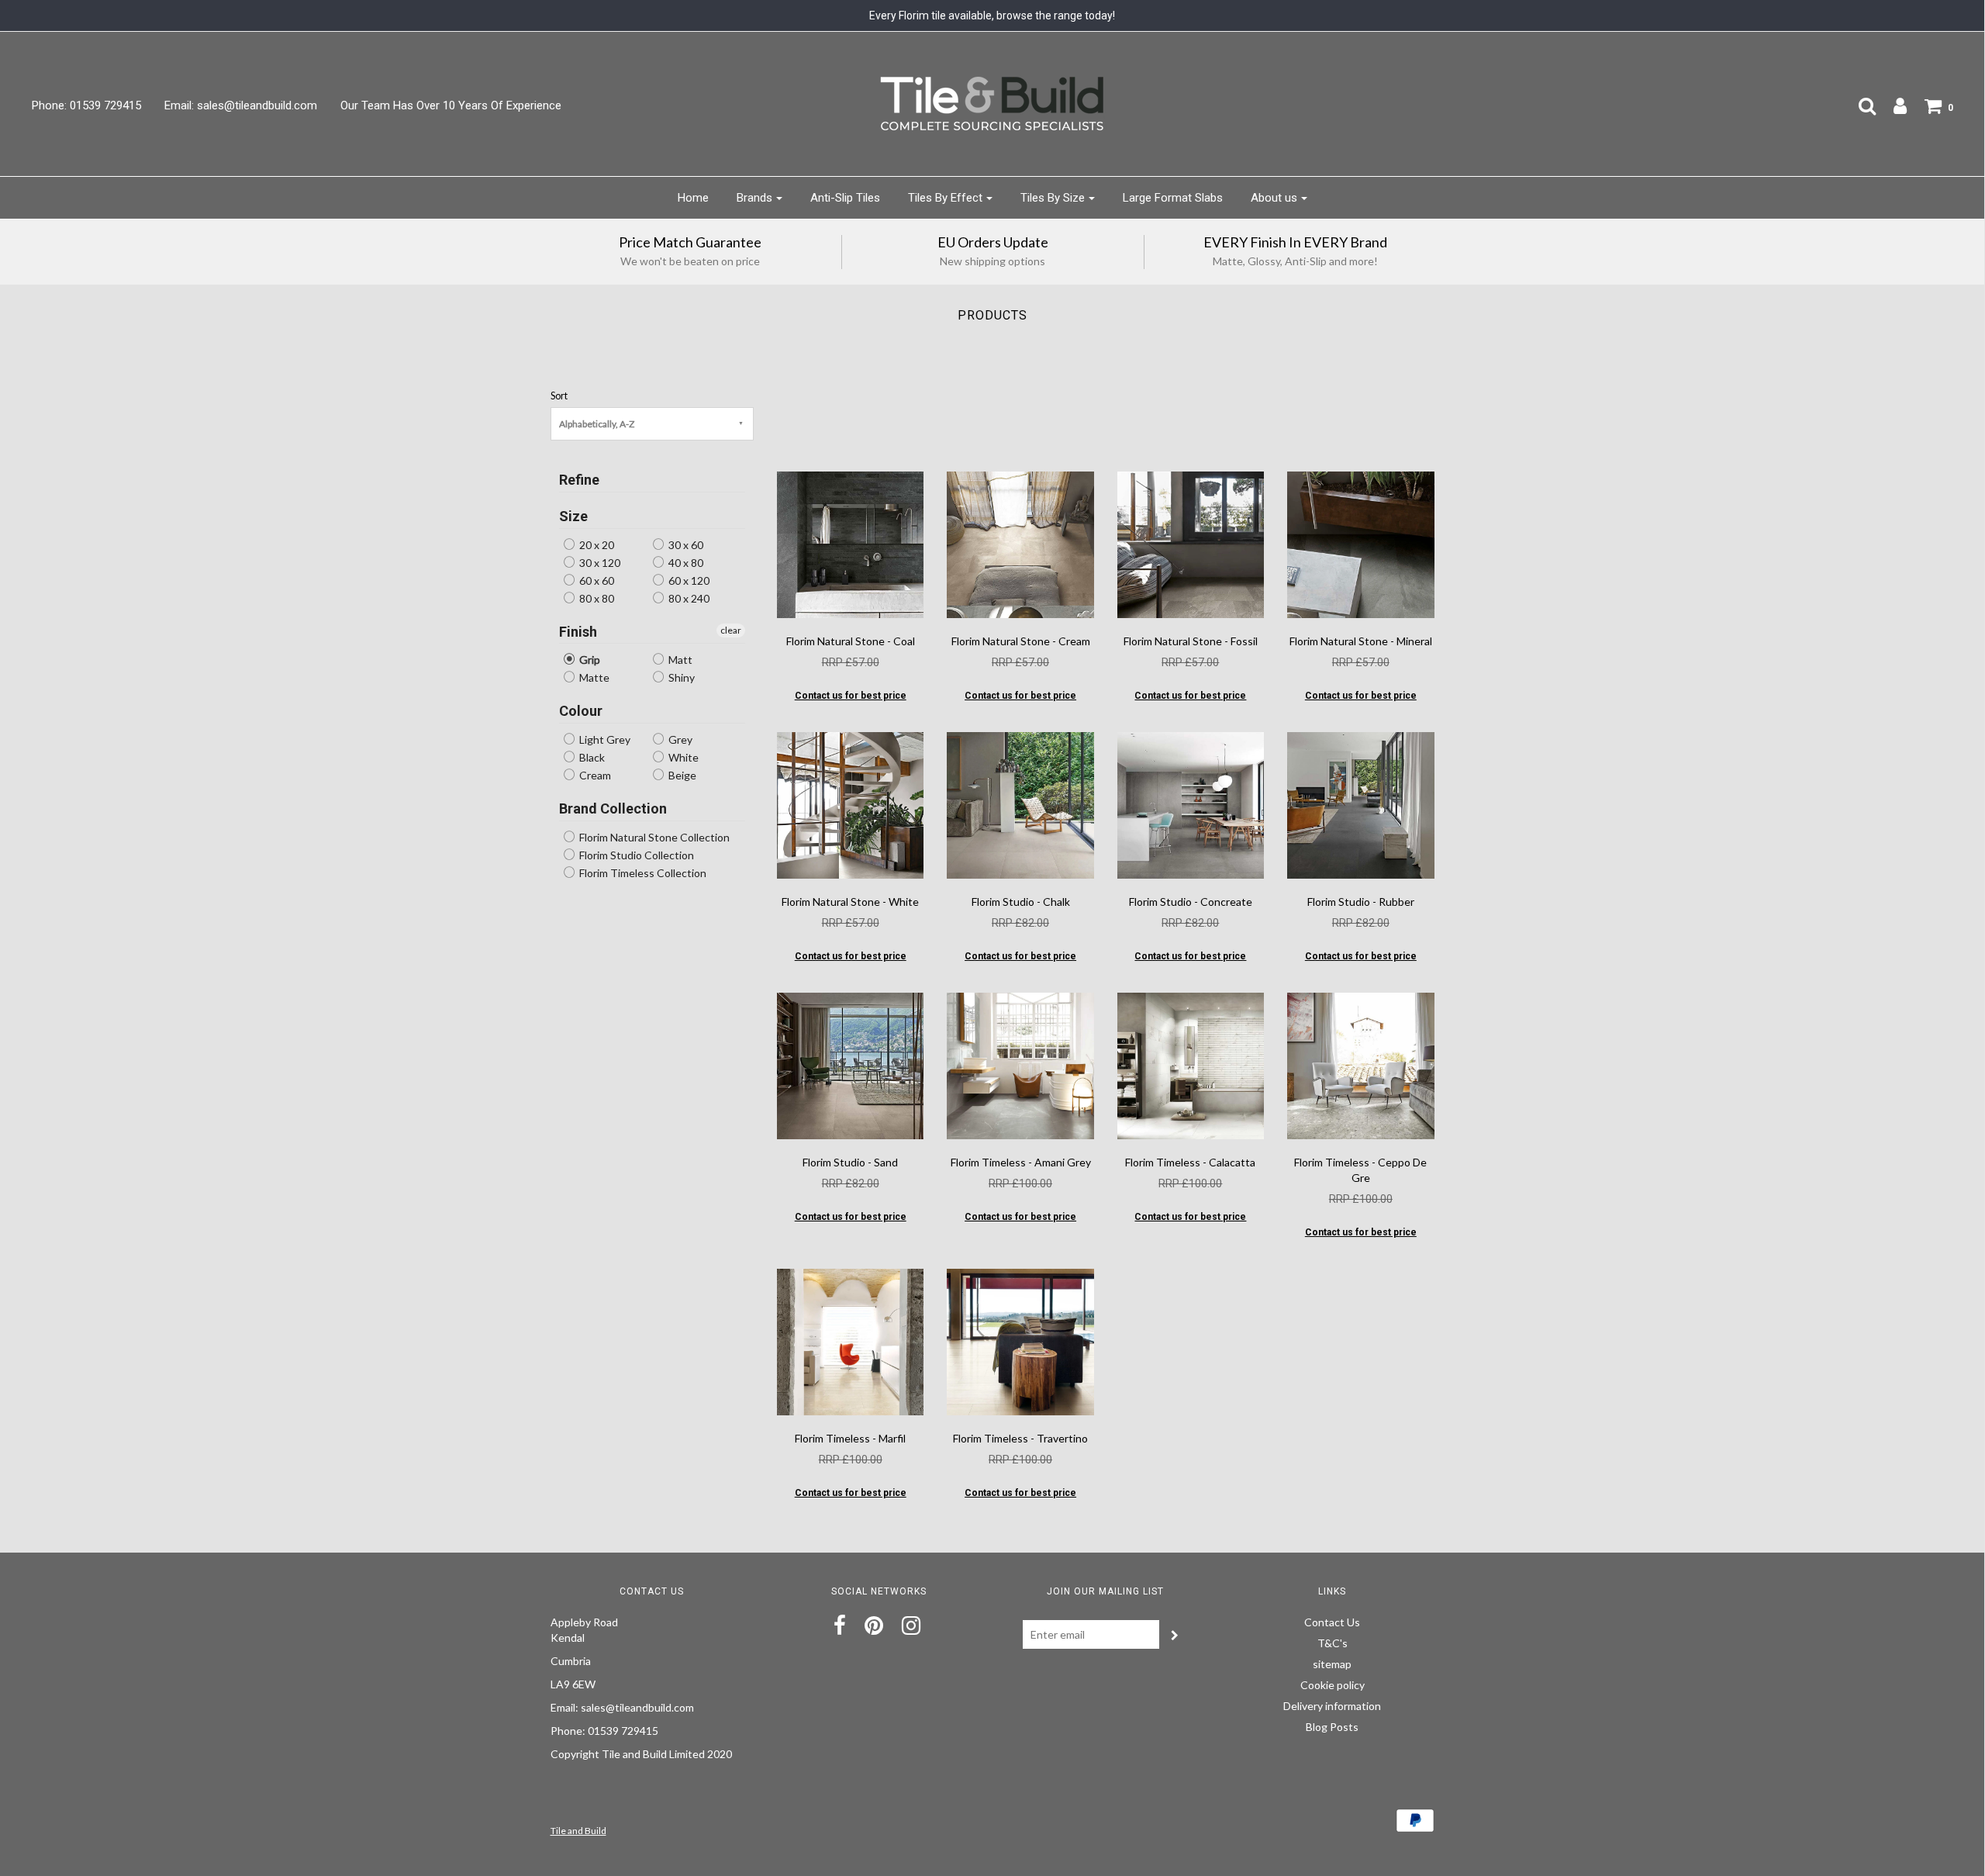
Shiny (680, 677)
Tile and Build (578, 1831)
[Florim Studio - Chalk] (1020, 804)
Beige (681, 775)
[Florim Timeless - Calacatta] (1191, 1064)
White (682, 757)
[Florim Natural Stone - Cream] (1020, 543)
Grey (679, 739)
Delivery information (1332, 1706)
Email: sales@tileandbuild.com (241, 105)
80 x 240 (688, 598)
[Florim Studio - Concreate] (1191, 804)
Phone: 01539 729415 (86, 105)
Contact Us (1332, 1622)
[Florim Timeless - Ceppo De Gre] (1360, 1064)
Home (693, 198)
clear (731, 630)
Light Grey (604, 739)
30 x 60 (685, 545)
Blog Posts (1332, 1727)
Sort (559, 396)
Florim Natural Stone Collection (653, 837)
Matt (679, 660)
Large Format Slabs (1173, 198)
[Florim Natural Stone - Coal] (850, 543)
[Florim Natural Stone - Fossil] (1191, 543)
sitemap (1332, 1664)
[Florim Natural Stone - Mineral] (1360, 543)
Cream (594, 775)
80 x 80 (595, 598)
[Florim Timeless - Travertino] (1020, 1340)
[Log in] (1892, 105)
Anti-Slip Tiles (845, 198)
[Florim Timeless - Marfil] (850, 1340)
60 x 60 (595, 580)
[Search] (1859, 105)
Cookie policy (1333, 1685)
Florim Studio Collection (635, 855)
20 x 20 (595, 545)
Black (591, 757)
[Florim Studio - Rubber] (1360, 804)
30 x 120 (599, 563)
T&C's (1333, 1643)
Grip (589, 660)
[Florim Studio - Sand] (850, 1064)
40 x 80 (685, 563)
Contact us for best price (851, 696)
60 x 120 (688, 580)
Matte (593, 677)
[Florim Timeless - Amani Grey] (1020, 1064)
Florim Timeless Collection (642, 873)
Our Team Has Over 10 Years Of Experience (451, 105)
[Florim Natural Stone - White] (850, 804)
